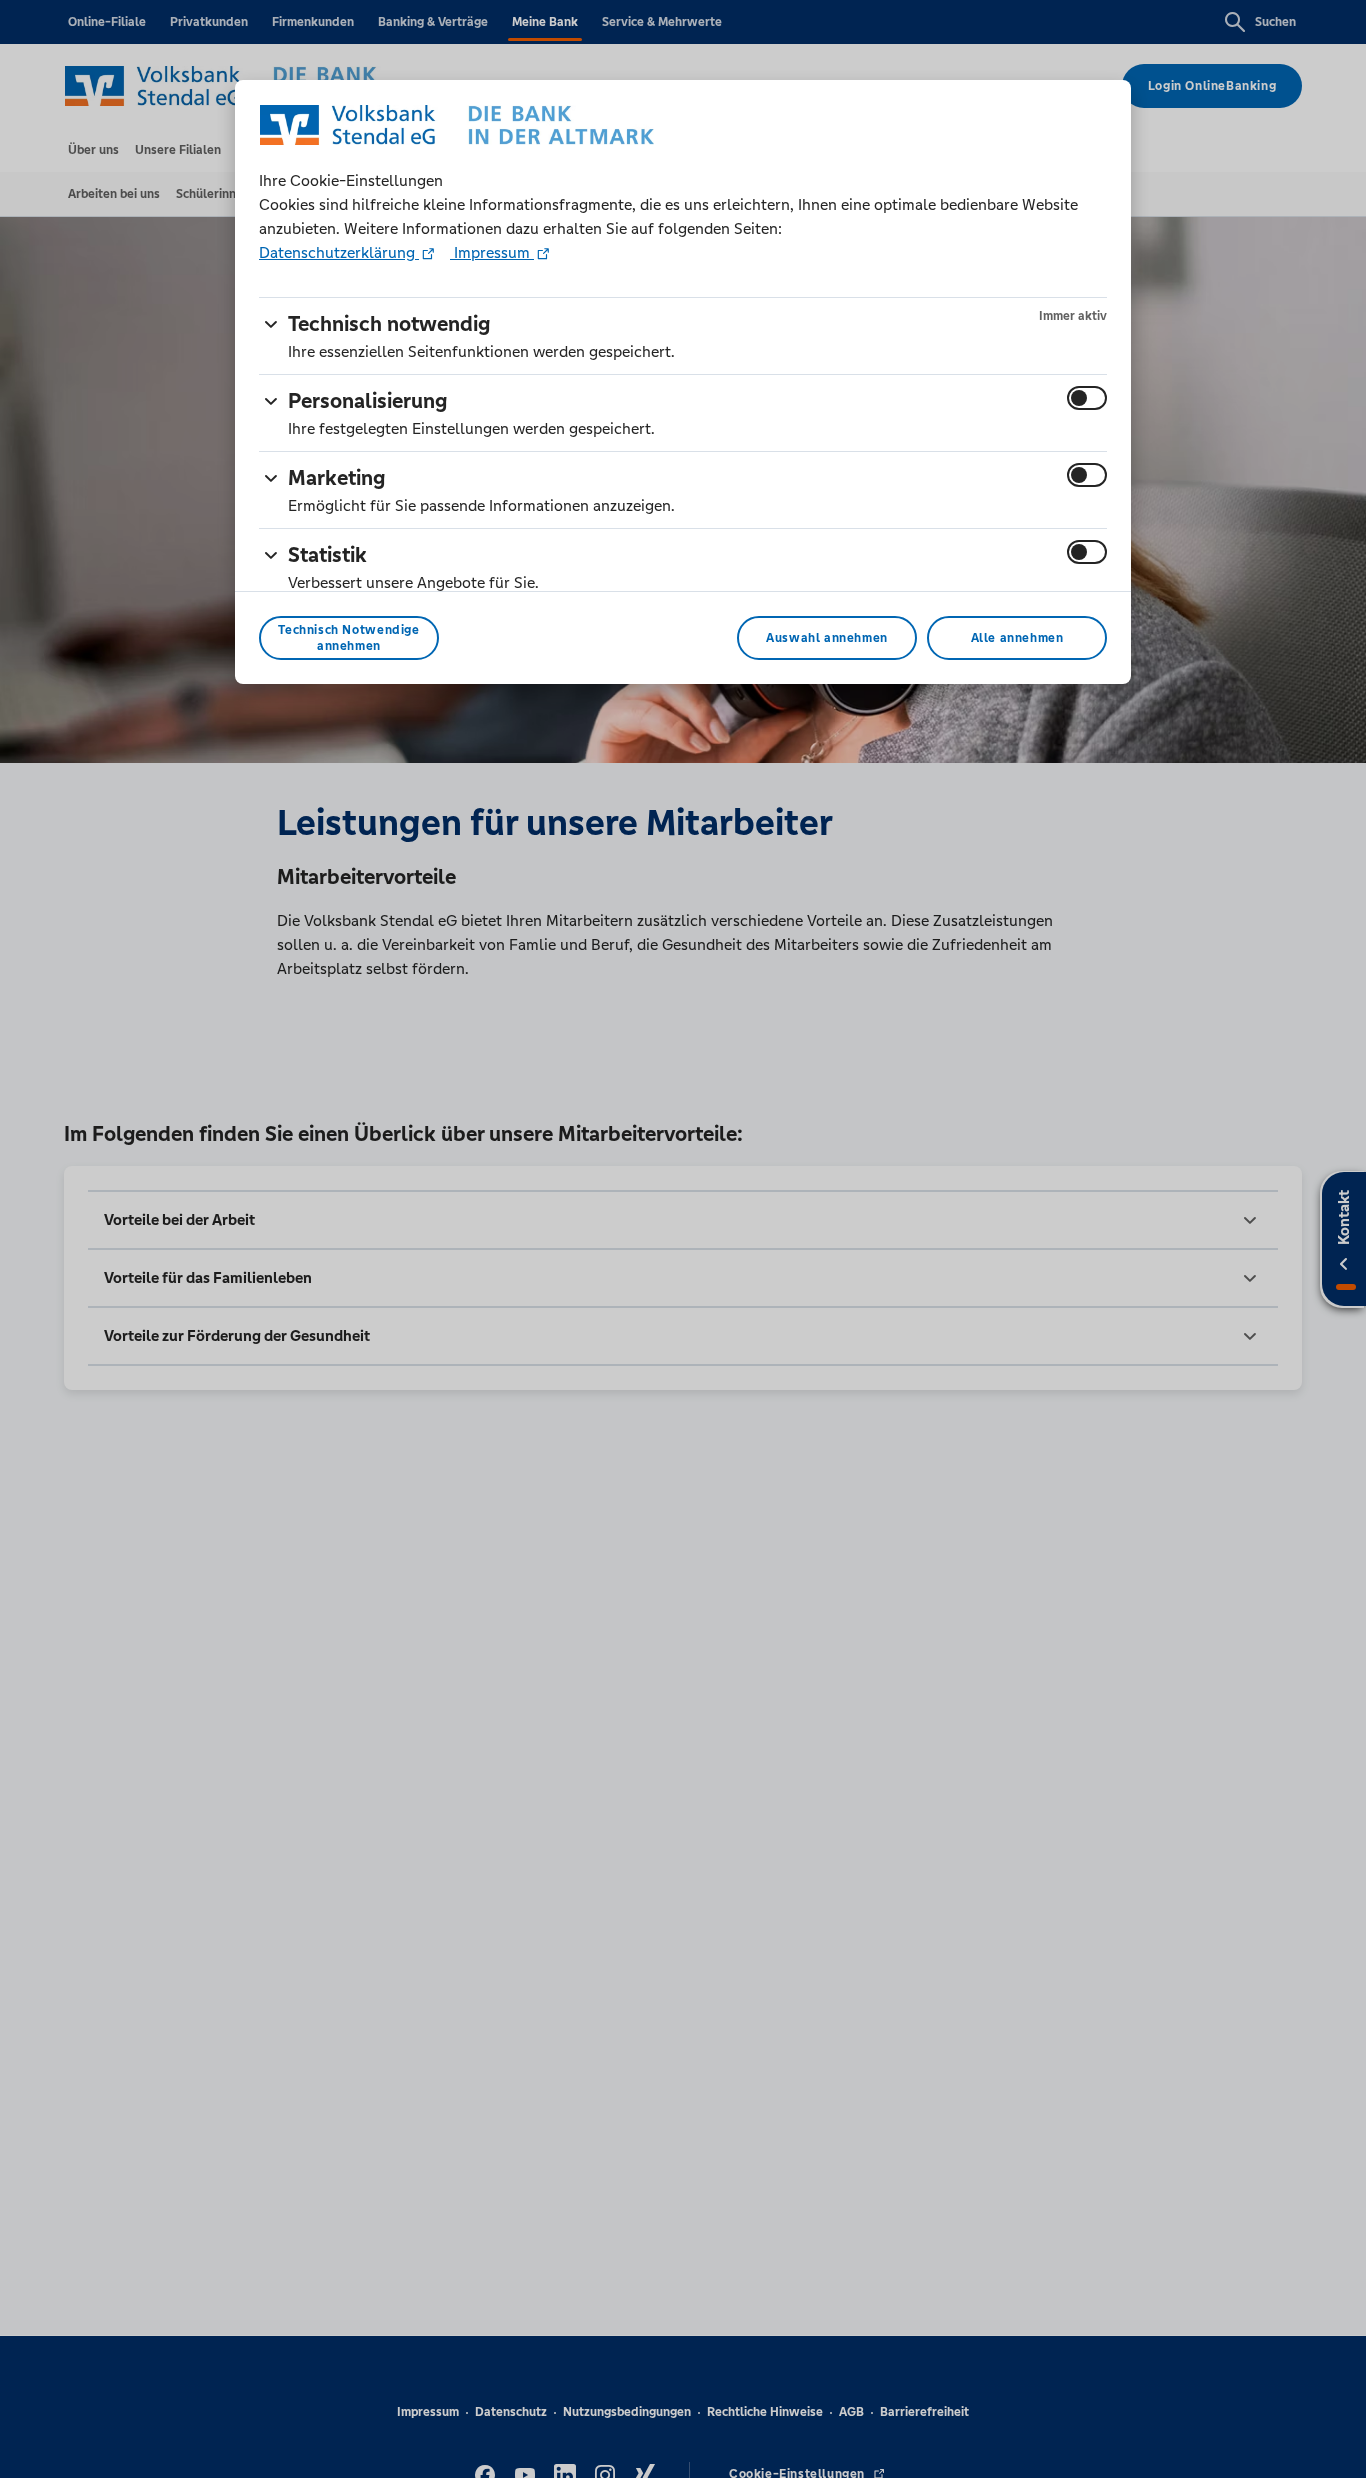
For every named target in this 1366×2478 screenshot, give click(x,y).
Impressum (492, 252)
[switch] (1087, 398)
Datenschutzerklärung (339, 252)
